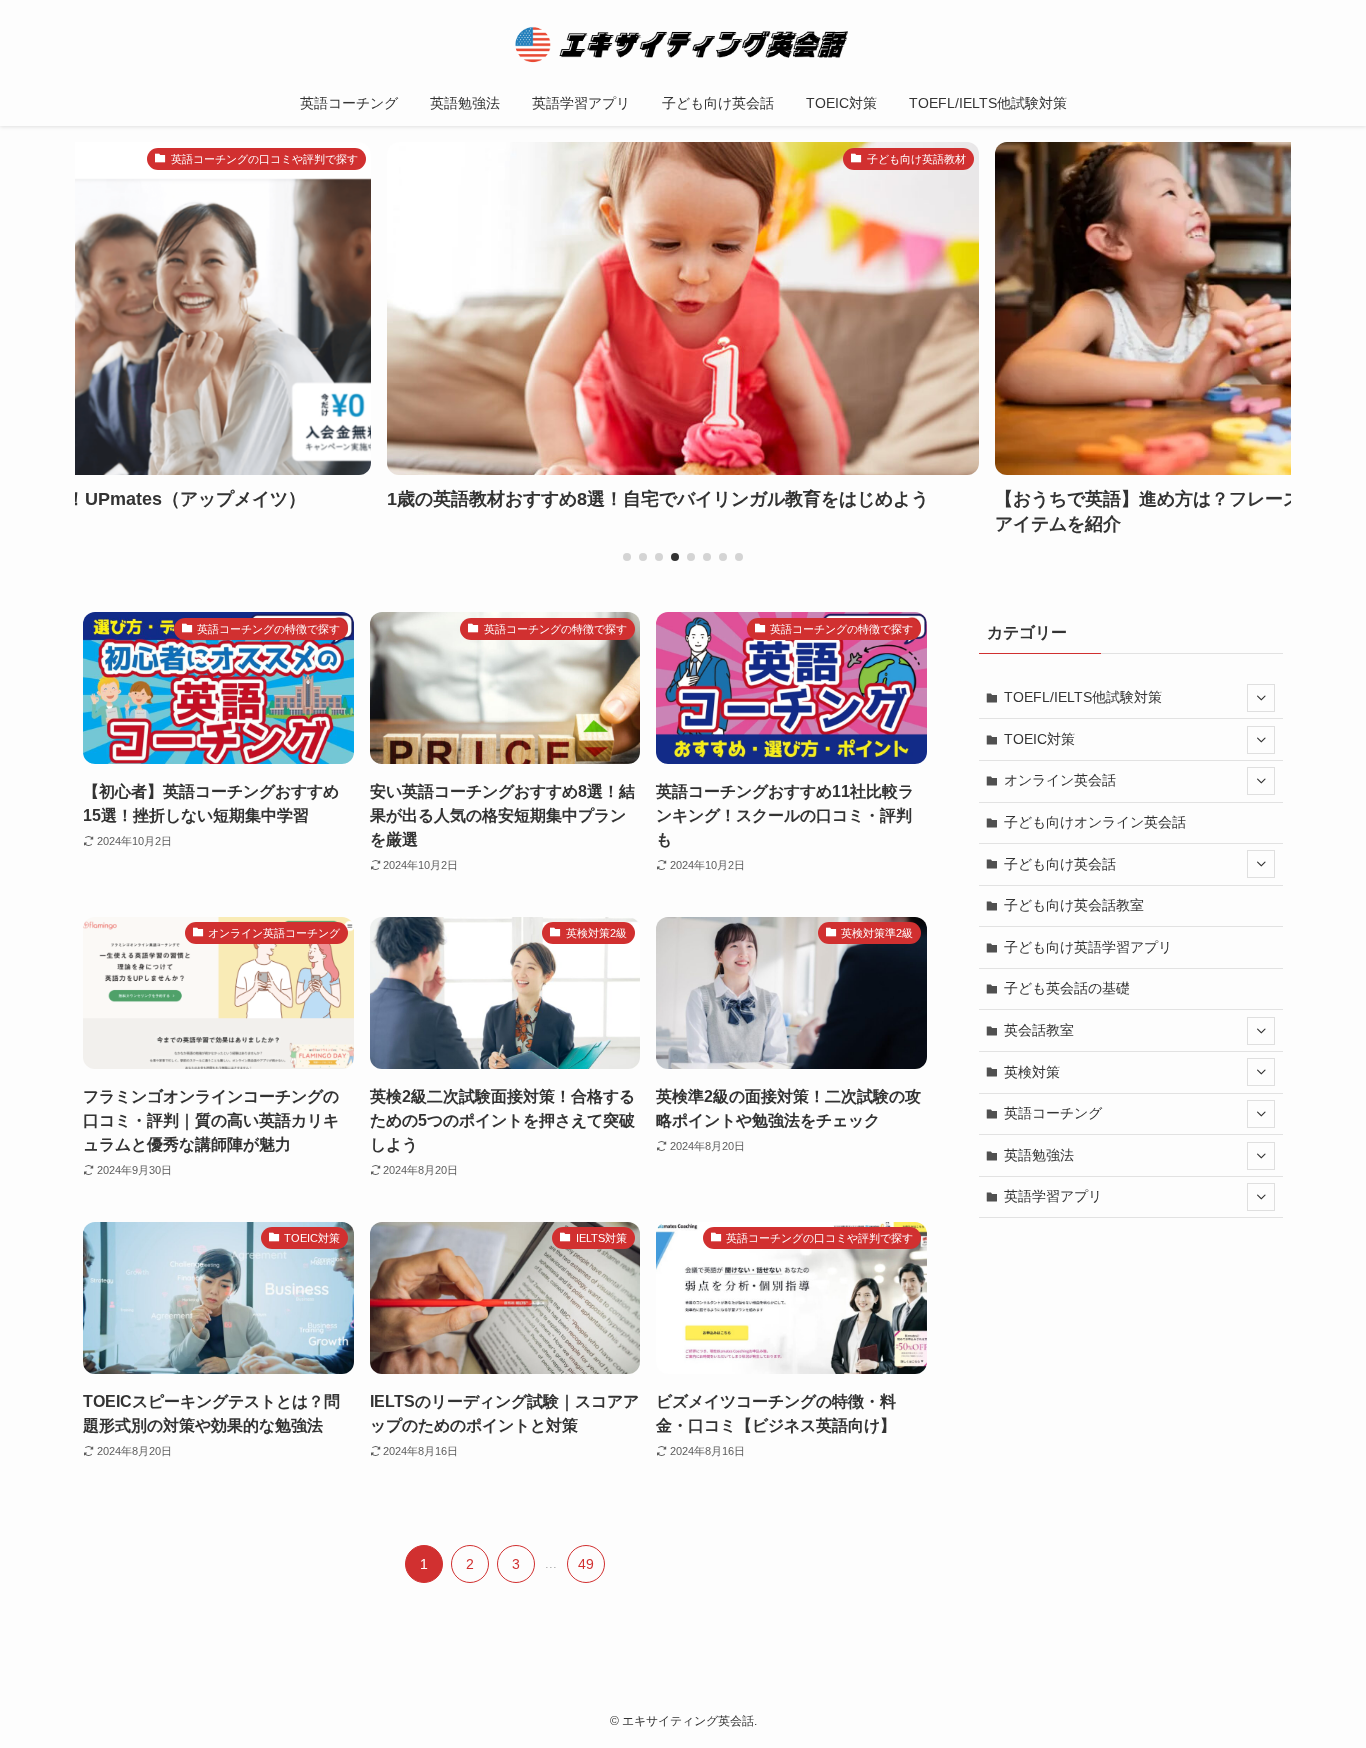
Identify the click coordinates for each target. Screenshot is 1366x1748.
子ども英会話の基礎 (1067, 988)
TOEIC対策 (1039, 739)
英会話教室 (1039, 1030)
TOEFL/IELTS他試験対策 (1083, 697)
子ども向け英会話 (1060, 864)
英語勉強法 (1039, 1155)
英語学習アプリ (1053, 1196)
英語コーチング (1053, 1113)
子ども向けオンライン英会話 (1095, 822)
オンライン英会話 (1060, 780)
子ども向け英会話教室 (1074, 905)
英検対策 (1032, 1072)
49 (586, 1564)
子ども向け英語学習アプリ (1088, 947)
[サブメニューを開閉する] (1261, 698)
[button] (627, 557)
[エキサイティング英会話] (683, 44)
